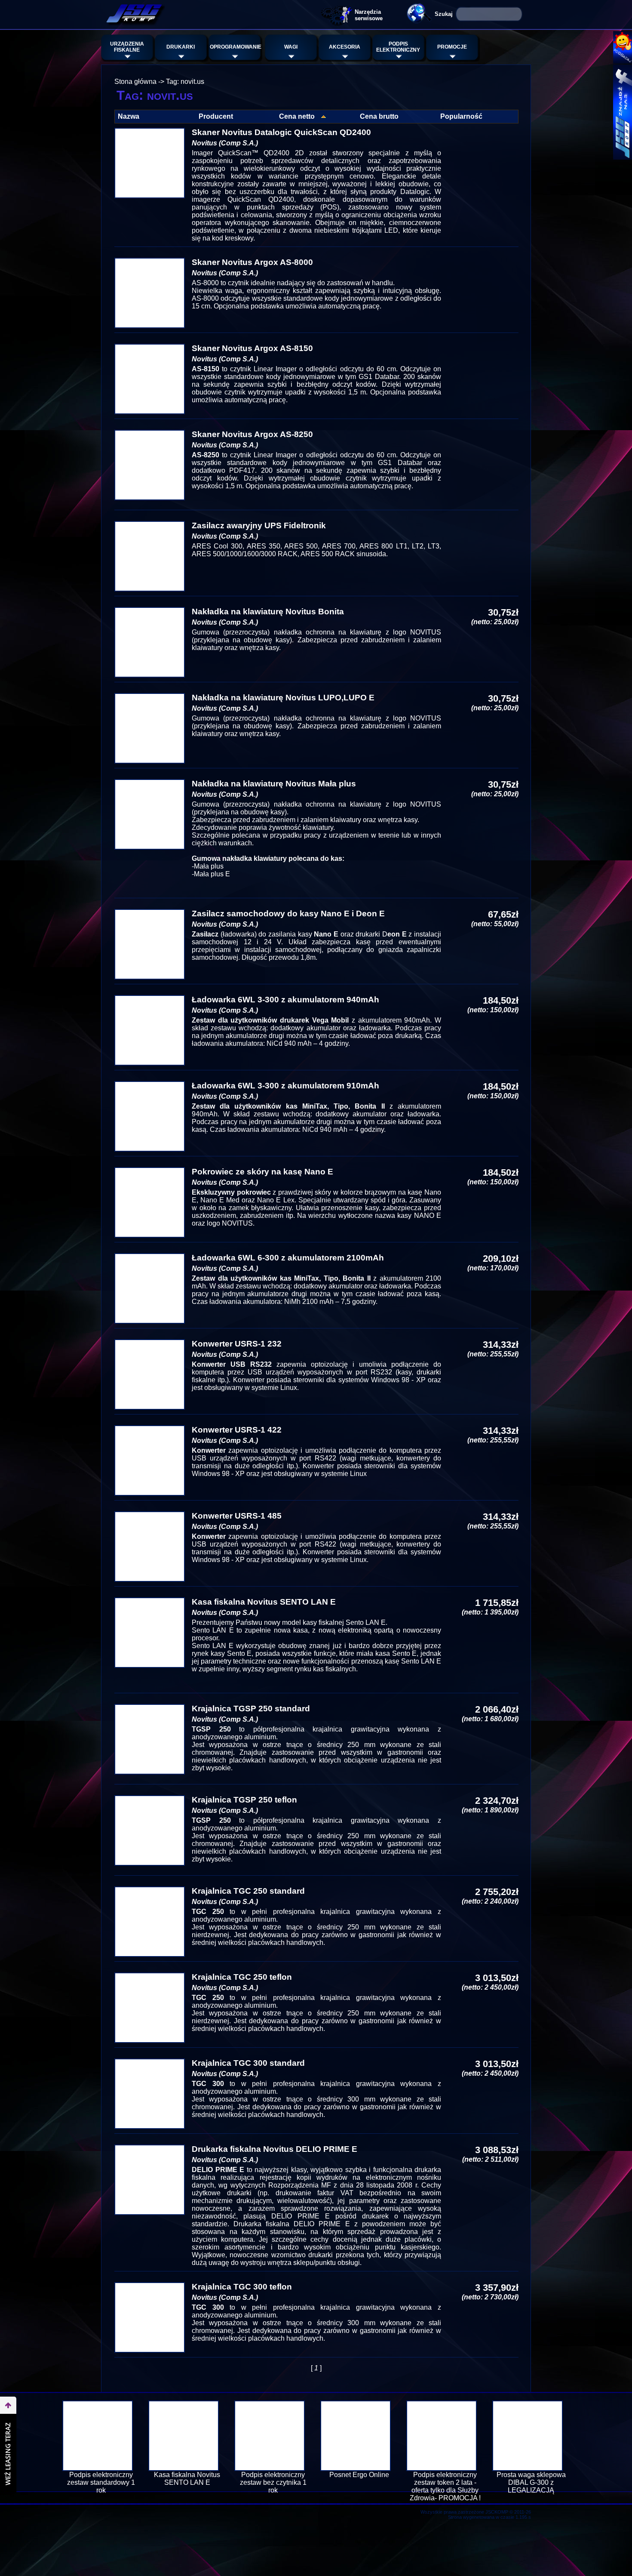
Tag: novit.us (185, 82)
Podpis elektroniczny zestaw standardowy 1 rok (101, 2482)
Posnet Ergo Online (359, 2475)
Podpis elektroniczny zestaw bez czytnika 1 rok (273, 2482)
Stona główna (135, 82)
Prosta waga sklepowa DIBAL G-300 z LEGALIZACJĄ (531, 2482)
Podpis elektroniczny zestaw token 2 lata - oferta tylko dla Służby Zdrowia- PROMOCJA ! (445, 2486)
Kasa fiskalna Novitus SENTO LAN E (187, 2479)
